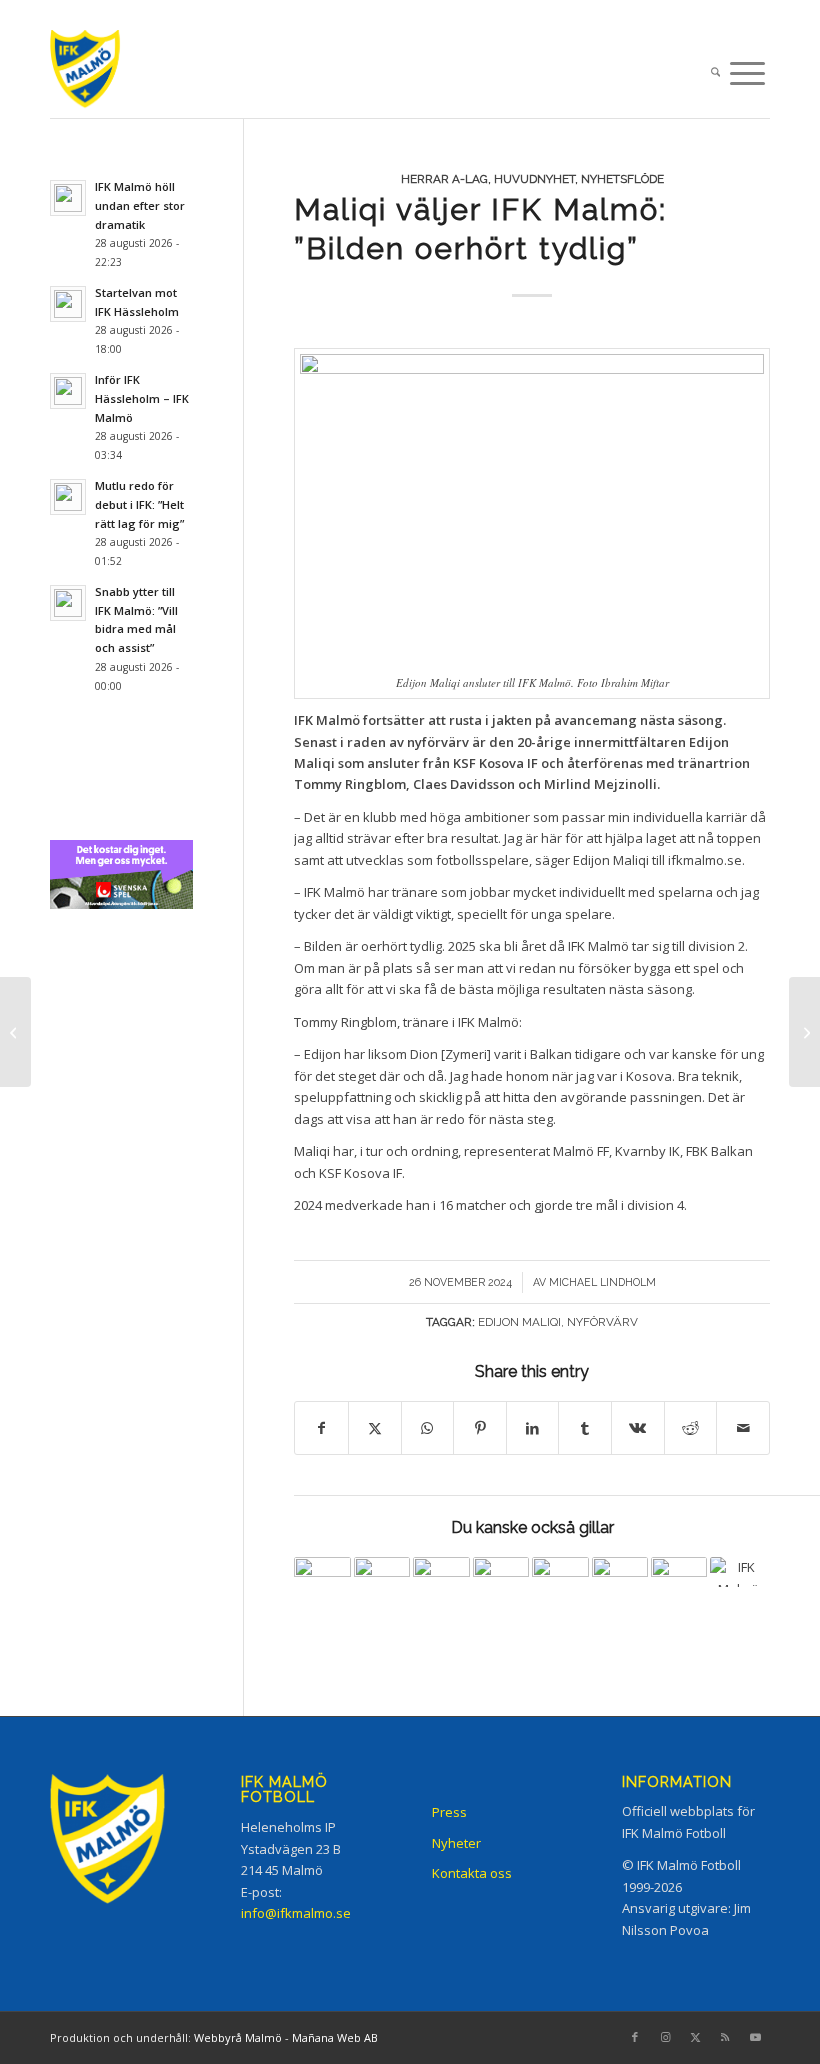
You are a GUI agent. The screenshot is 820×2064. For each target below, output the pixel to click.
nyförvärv (602, 1322)
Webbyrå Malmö (238, 2037)
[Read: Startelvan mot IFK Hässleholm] (68, 304)
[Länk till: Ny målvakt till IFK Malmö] (738, 1572)
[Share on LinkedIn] (533, 1428)
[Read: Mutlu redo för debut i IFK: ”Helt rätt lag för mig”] (68, 497)
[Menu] (747, 74)
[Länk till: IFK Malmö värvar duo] (382, 1585)
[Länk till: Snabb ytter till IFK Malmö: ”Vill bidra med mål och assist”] (441, 1585)
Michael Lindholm (602, 1282)
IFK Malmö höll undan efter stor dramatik (140, 205)
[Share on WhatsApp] (428, 1428)
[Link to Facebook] (635, 2037)
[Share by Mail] (743, 1428)
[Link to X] (695, 2037)
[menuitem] (715, 74)
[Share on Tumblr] (585, 1428)
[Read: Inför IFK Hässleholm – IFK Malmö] (68, 391)
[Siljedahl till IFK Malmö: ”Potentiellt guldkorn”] (804, 1032)
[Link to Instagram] (665, 2037)
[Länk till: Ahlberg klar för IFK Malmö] (679, 1585)
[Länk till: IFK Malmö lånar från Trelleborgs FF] (560, 1585)
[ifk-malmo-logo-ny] (104, 73)
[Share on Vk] (638, 1428)
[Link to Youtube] (755, 2037)
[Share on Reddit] (691, 1428)
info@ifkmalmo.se (296, 1913)
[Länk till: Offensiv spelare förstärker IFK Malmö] (322, 1585)
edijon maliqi (519, 1322)
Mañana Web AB (335, 2037)
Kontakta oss (472, 1873)
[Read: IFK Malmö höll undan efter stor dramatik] (68, 198)
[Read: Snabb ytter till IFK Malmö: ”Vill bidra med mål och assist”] (68, 603)
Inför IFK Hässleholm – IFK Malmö (142, 398)
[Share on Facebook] (321, 1428)
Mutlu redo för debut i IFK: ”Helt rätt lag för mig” (139, 504)
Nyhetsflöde (622, 179)
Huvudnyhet (534, 179)
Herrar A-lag (444, 179)
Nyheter (456, 1843)
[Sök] (715, 74)
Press (449, 1812)
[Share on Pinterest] (480, 1428)
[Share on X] (375, 1428)
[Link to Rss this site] (725, 2037)
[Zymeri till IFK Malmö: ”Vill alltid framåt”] (15, 1032)
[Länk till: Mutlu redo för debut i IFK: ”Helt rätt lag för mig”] (501, 1585)
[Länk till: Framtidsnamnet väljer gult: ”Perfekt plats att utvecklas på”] (620, 1585)
